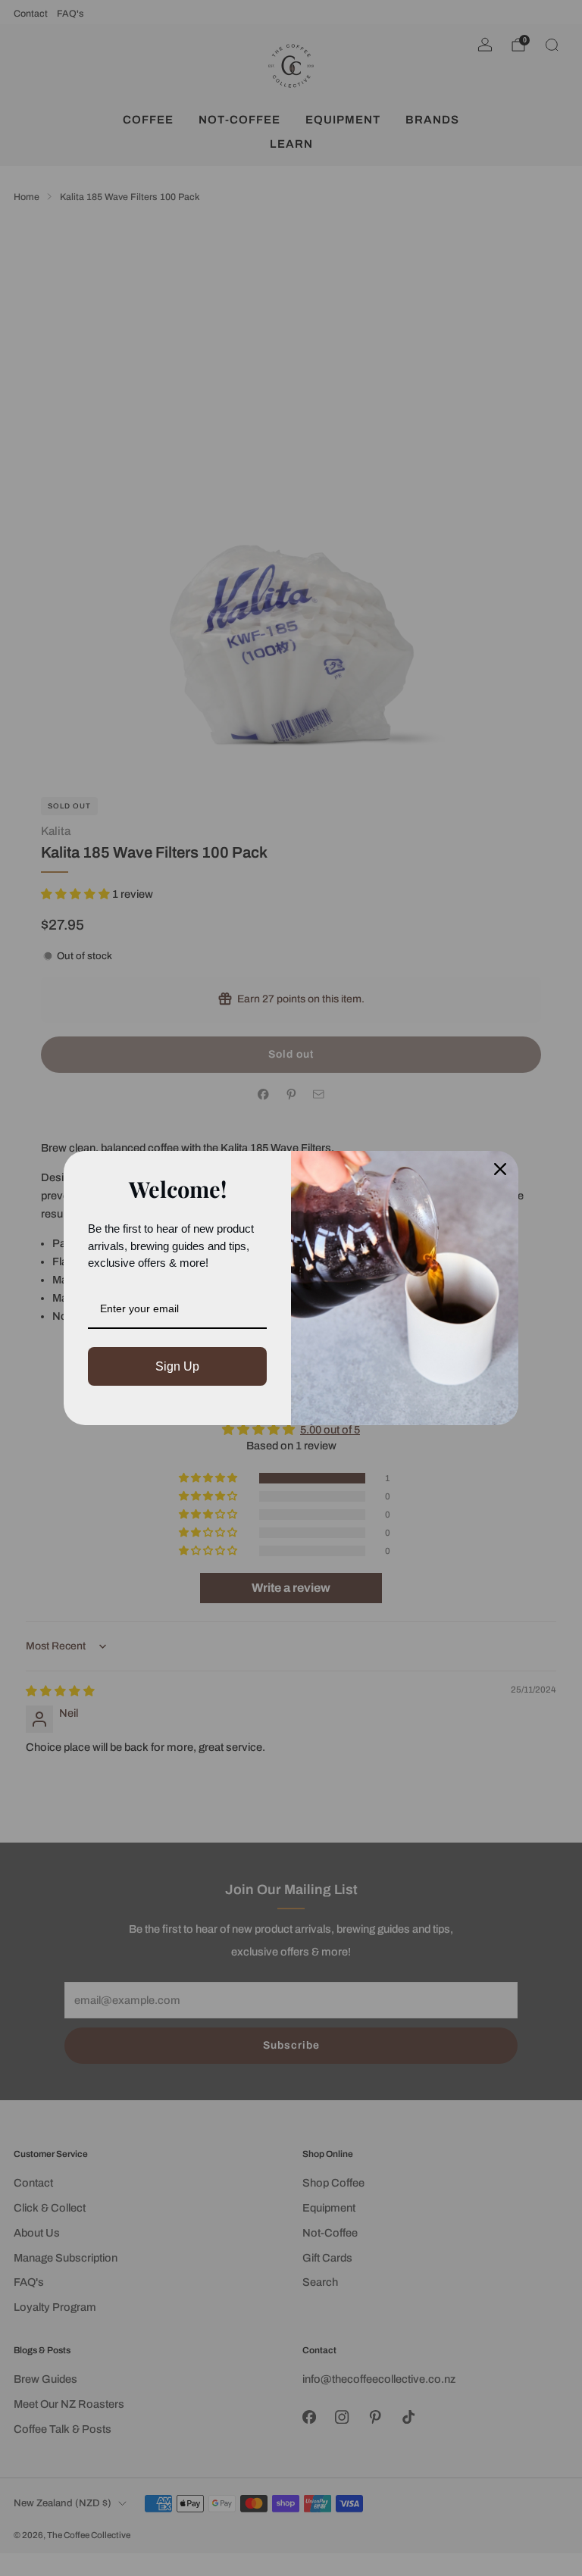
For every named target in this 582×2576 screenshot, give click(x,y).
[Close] (500, 1169)
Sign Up (177, 1366)
